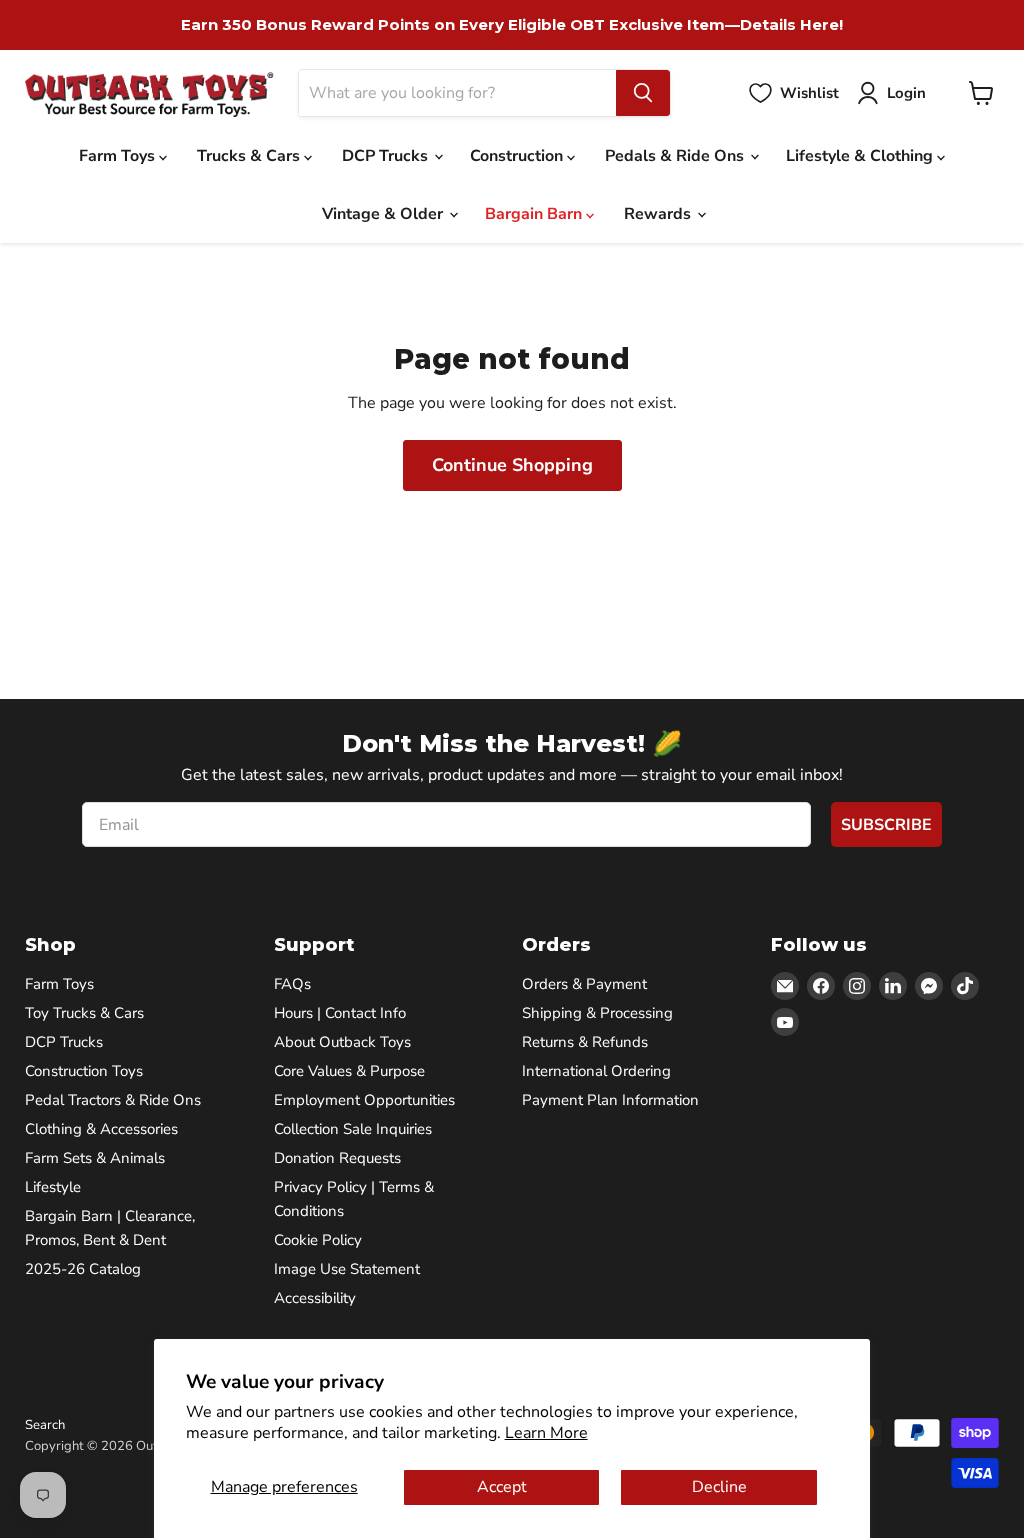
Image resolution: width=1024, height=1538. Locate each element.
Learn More (546, 1433)
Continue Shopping (512, 465)
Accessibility (315, 1298)
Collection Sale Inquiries (353, 1129)
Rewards (659, 214)
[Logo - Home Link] (149, 93)
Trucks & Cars (250, 156)
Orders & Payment (584, 984)
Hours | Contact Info (340, 1013)
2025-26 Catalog (83, 1269)
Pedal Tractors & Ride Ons (113, 1100)
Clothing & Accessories (101, 1129)
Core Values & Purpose (349, 1071)
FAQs (292, 984)
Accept (502, 1487)
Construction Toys (84, 1071)
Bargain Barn (535, 214)
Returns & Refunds (585, 1042)
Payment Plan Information (610, 1100)
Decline (719, 1487)
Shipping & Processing (597, 1013)
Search (45, 1425)
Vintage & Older (384, 214)
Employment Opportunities (364, 1100)
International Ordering (596, 1071)
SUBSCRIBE (886, 825)
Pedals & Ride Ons (676, 156)
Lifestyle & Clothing (861, 156)
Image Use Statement (347, 1269)
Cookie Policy (318, 1240)
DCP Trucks (387, 156)
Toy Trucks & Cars (84, 1013)
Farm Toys (119, 156)
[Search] (643, 93)
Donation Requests (337, 1158)
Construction (518, 156)
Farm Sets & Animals (95, 1158)
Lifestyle (53, 1187)
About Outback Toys (342, 1042)
